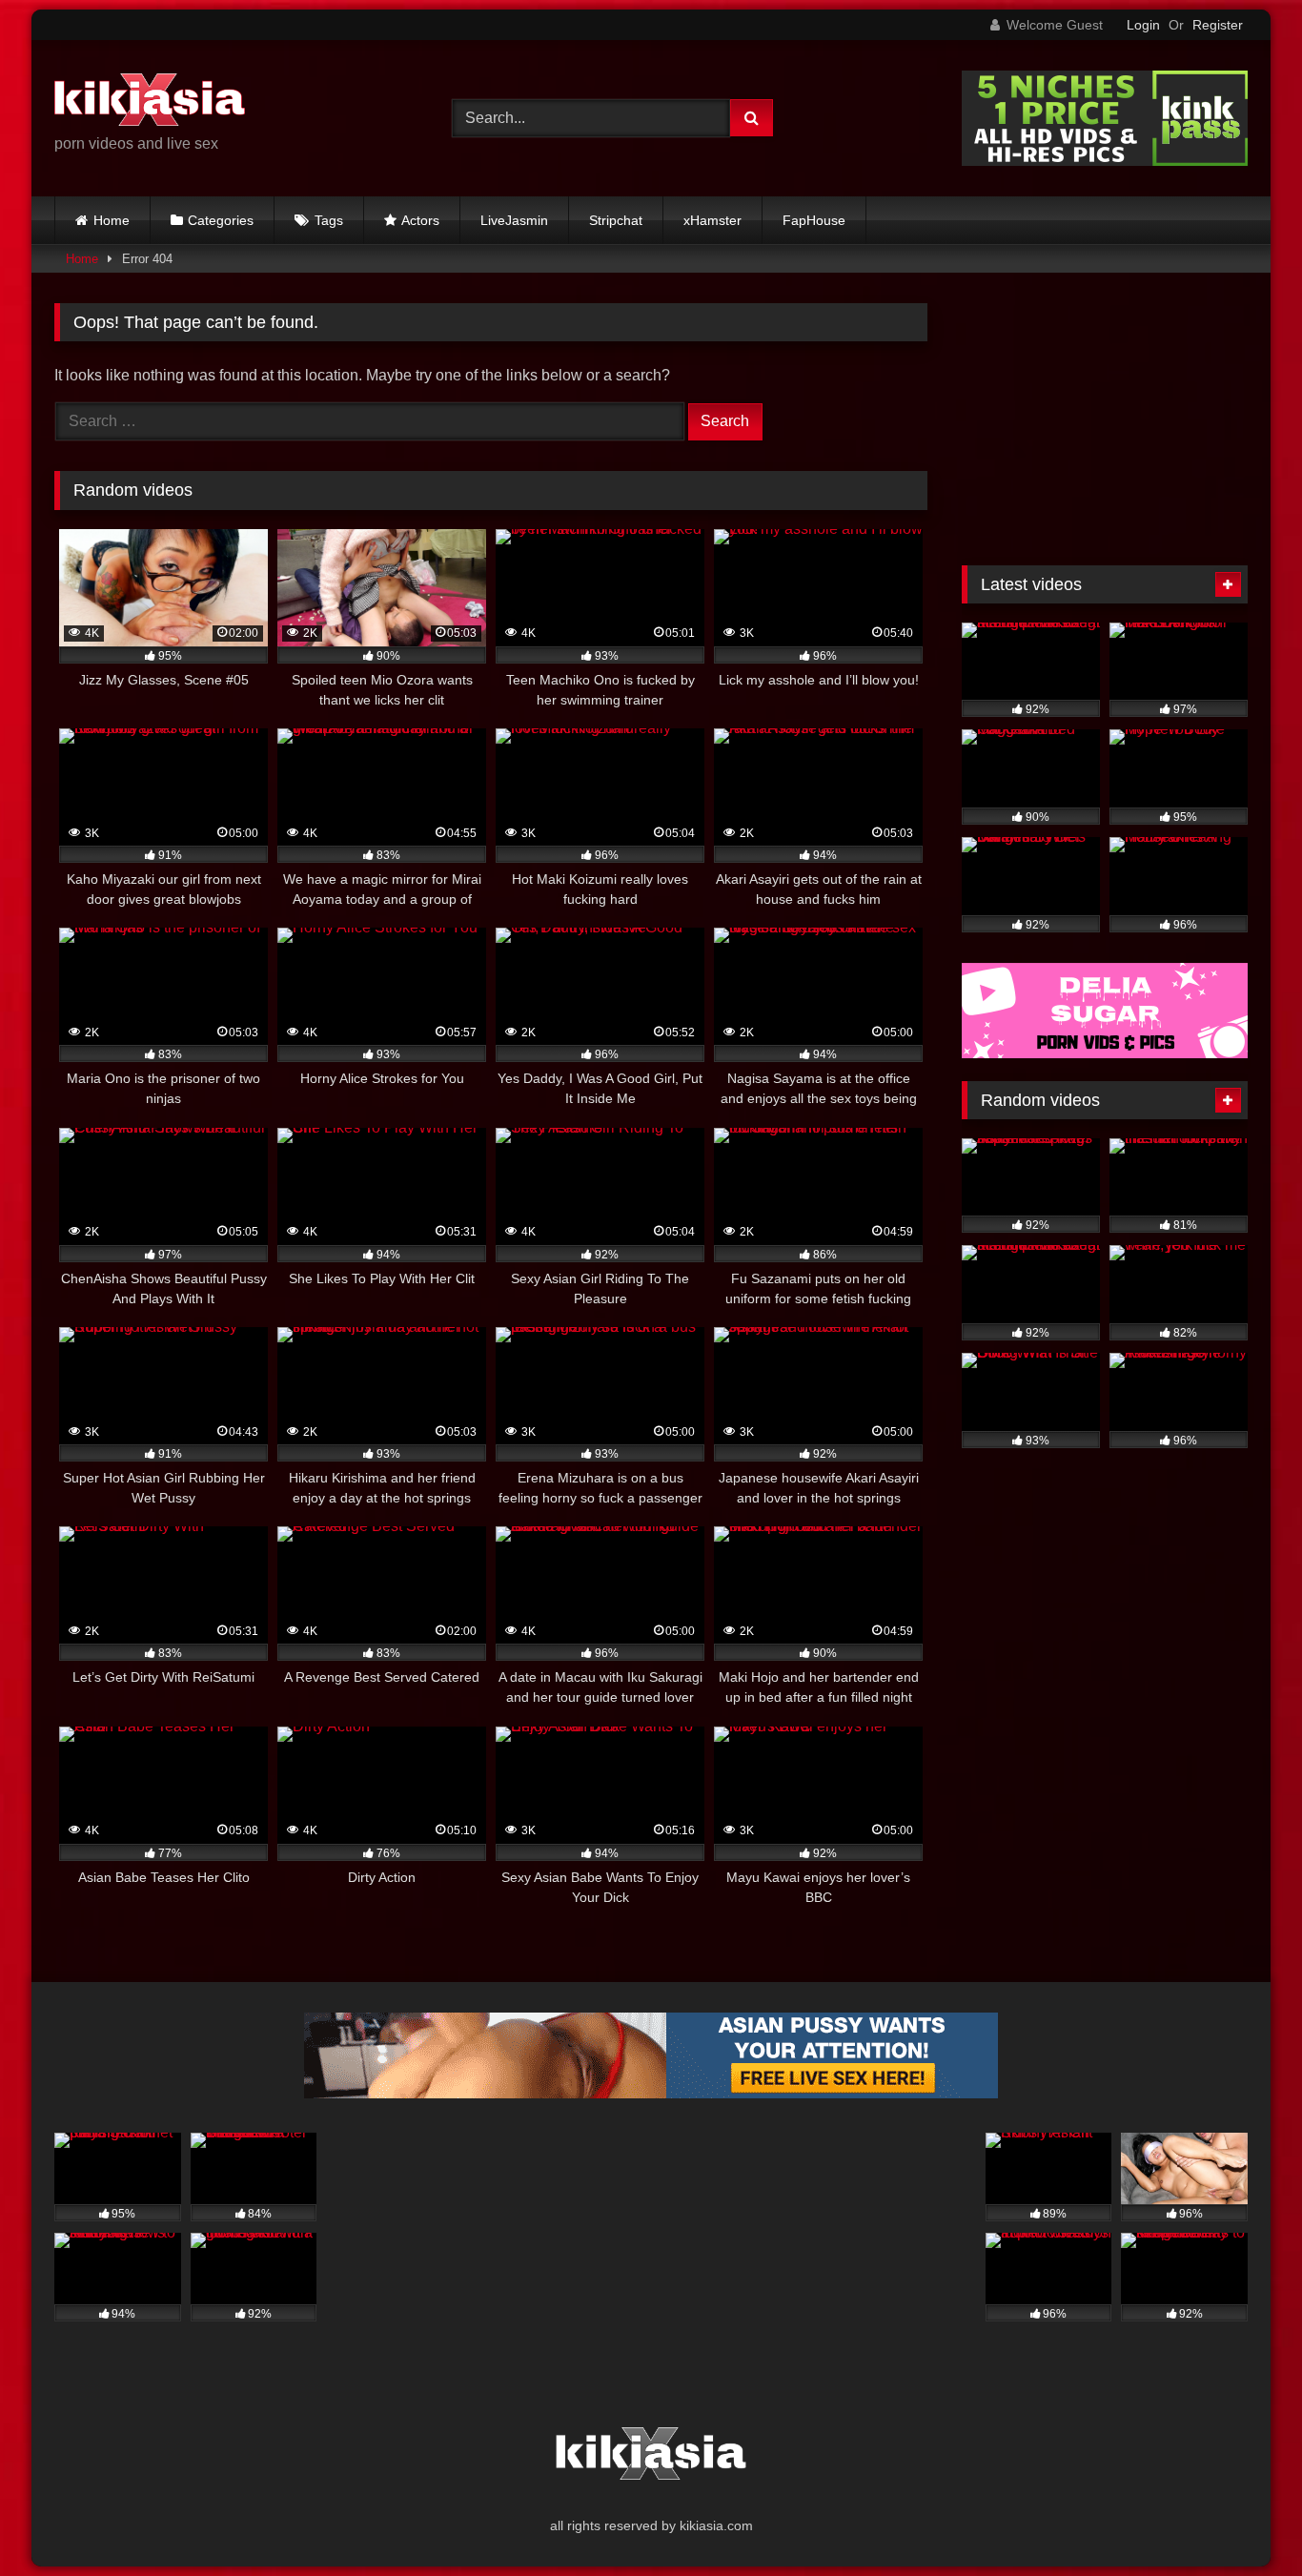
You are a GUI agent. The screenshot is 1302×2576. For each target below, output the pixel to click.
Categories (221, 220)
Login (1143, 25)
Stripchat (616, 220)
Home (112, 220)
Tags (329, 220)
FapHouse (814, 220)
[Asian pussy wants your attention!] (651, 2093)
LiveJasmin (514, 220)
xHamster (712, 220)
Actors (420, 220)
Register (1218, 25)
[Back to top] (1243, 2519)
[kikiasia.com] (150, 103)
